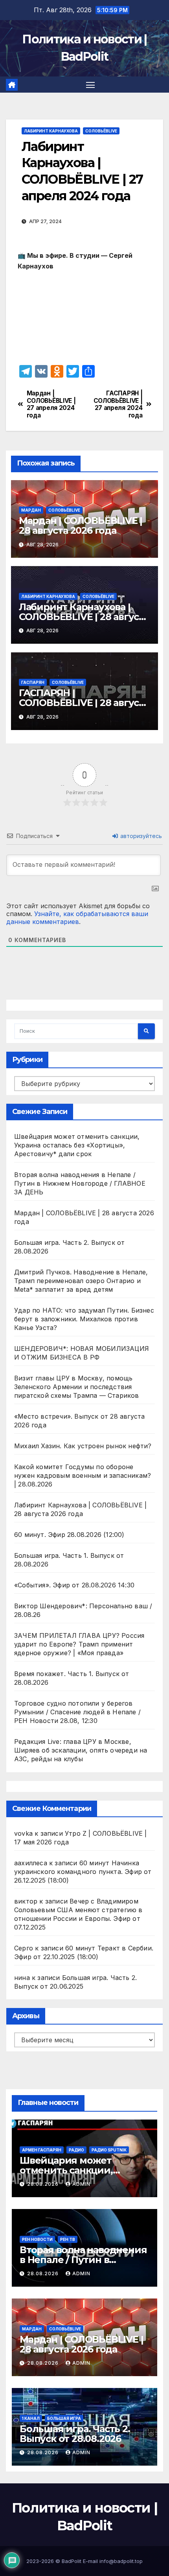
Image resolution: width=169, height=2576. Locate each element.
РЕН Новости (37, 2239)
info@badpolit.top (121, 2561)
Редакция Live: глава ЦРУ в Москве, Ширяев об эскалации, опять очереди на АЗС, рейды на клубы (81, 1750)
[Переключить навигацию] (90, 85)
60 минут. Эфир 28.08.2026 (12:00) (69, 1535)
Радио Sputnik (109, 2150)
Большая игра (64, 2418)
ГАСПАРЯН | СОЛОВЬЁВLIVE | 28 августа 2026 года (84, 703)
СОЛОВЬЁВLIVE (101, 131)
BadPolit (72, 2561)
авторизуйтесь (140, 836)
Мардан (31, 510)
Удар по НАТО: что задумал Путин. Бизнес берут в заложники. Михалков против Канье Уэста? (84, 1319)
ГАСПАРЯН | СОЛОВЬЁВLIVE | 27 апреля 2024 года (118, 404)
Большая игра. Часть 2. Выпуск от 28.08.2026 (75, 2434)
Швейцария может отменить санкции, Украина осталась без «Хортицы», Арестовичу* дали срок (77, 1145)
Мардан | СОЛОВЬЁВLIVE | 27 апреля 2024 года (51, 404)
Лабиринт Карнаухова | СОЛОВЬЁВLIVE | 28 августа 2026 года (84, 617)
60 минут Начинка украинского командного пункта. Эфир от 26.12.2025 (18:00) (83, 1872)
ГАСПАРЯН (33, 682)
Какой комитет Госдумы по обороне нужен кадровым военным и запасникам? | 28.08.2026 (83, 1475)
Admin (81, 2184)
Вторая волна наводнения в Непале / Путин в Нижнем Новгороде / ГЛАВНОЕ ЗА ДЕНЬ (80, 1183)
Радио (76, 2150)
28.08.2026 (44, 2184)
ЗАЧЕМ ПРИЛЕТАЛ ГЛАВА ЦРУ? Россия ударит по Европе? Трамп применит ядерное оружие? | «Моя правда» (79, 1644)
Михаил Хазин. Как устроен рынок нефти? (83, 1446)
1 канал (31, 2418)
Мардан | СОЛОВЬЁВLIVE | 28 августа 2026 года (81, 525)
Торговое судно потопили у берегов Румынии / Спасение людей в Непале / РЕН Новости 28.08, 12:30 (77, 1712)
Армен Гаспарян (42, 2150)
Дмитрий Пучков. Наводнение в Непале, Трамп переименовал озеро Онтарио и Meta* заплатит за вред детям (81, 1281)
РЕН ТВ (68, 2239)
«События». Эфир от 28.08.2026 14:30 (74, 1585)
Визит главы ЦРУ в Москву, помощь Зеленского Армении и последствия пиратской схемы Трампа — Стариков (77, 1387)
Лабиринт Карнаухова (51, 131)
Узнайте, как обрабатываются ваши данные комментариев (77, 918)
